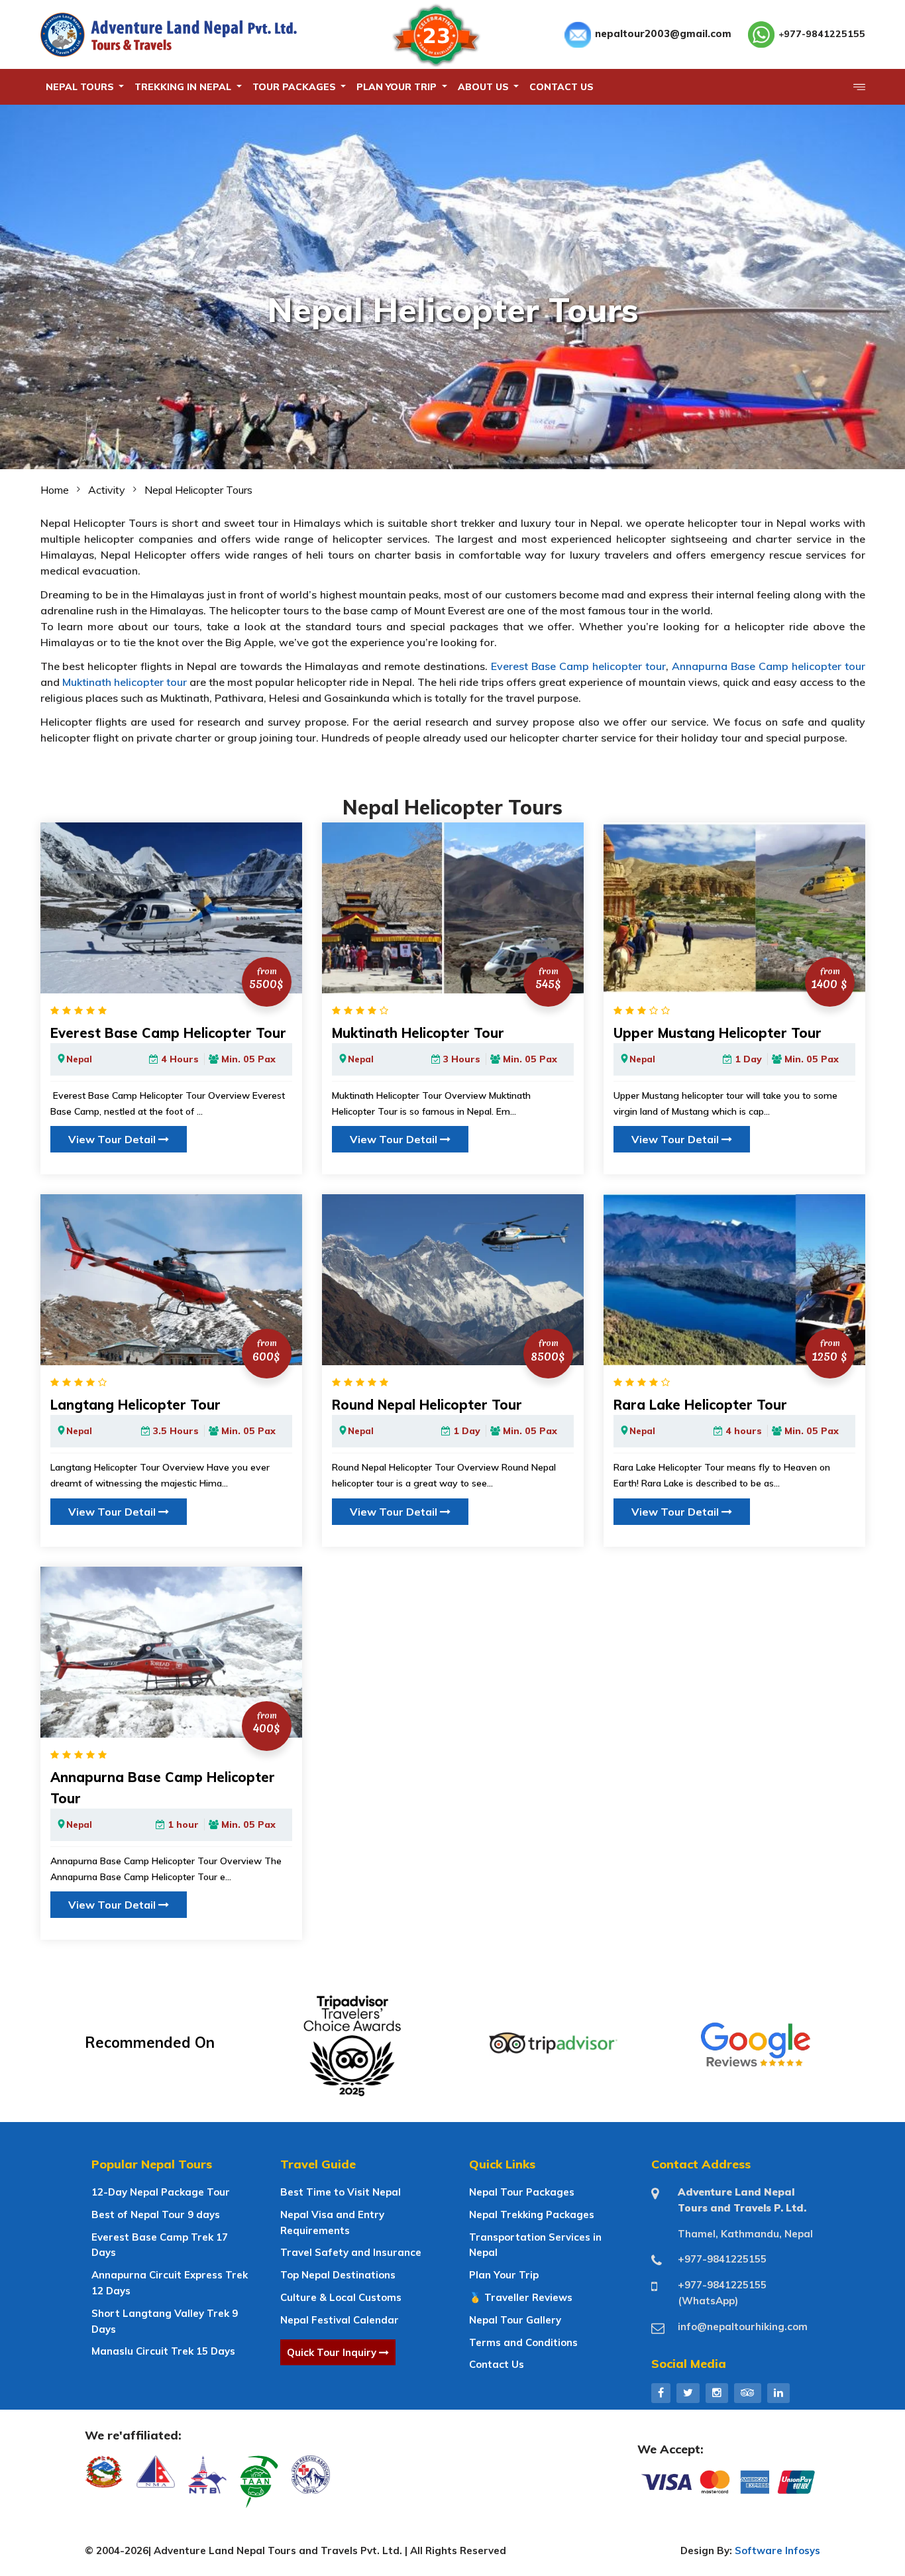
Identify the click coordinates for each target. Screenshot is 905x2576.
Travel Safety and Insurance (351, 2252)
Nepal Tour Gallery (515, 2320)
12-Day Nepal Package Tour (161, 2192)
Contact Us (497, 2364)
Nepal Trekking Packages (532, 2214)
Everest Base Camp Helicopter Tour (168, 1033)
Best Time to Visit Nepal (341, 2192)
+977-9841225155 (822, 34)
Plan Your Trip (504, 2275)
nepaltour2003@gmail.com (663, 33)
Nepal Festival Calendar (340, 2320)
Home (55, 490)
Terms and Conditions (523, 2342)
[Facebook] (661, 2392)
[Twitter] (688, 2392)
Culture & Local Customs (341, 2297)
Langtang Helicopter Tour (135, 1405)
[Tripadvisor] (748, 2392)
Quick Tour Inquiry (333, 2352)
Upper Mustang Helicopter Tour (718, 1033)
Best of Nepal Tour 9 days (156, 2214)
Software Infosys (777, 2550)
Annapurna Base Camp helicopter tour (769, 666)
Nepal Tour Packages (522, 2192)
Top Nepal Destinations (338, 2275)
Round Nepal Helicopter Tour (427, 1405)
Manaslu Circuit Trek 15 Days (163, 2351)
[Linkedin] (778, 2392)
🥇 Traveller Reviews (521, 2297)
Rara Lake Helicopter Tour (700, 1405)
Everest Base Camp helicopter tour (578, 666)
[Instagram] (717, 2392)
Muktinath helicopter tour (125, 682)
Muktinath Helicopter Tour (418, 1033)
